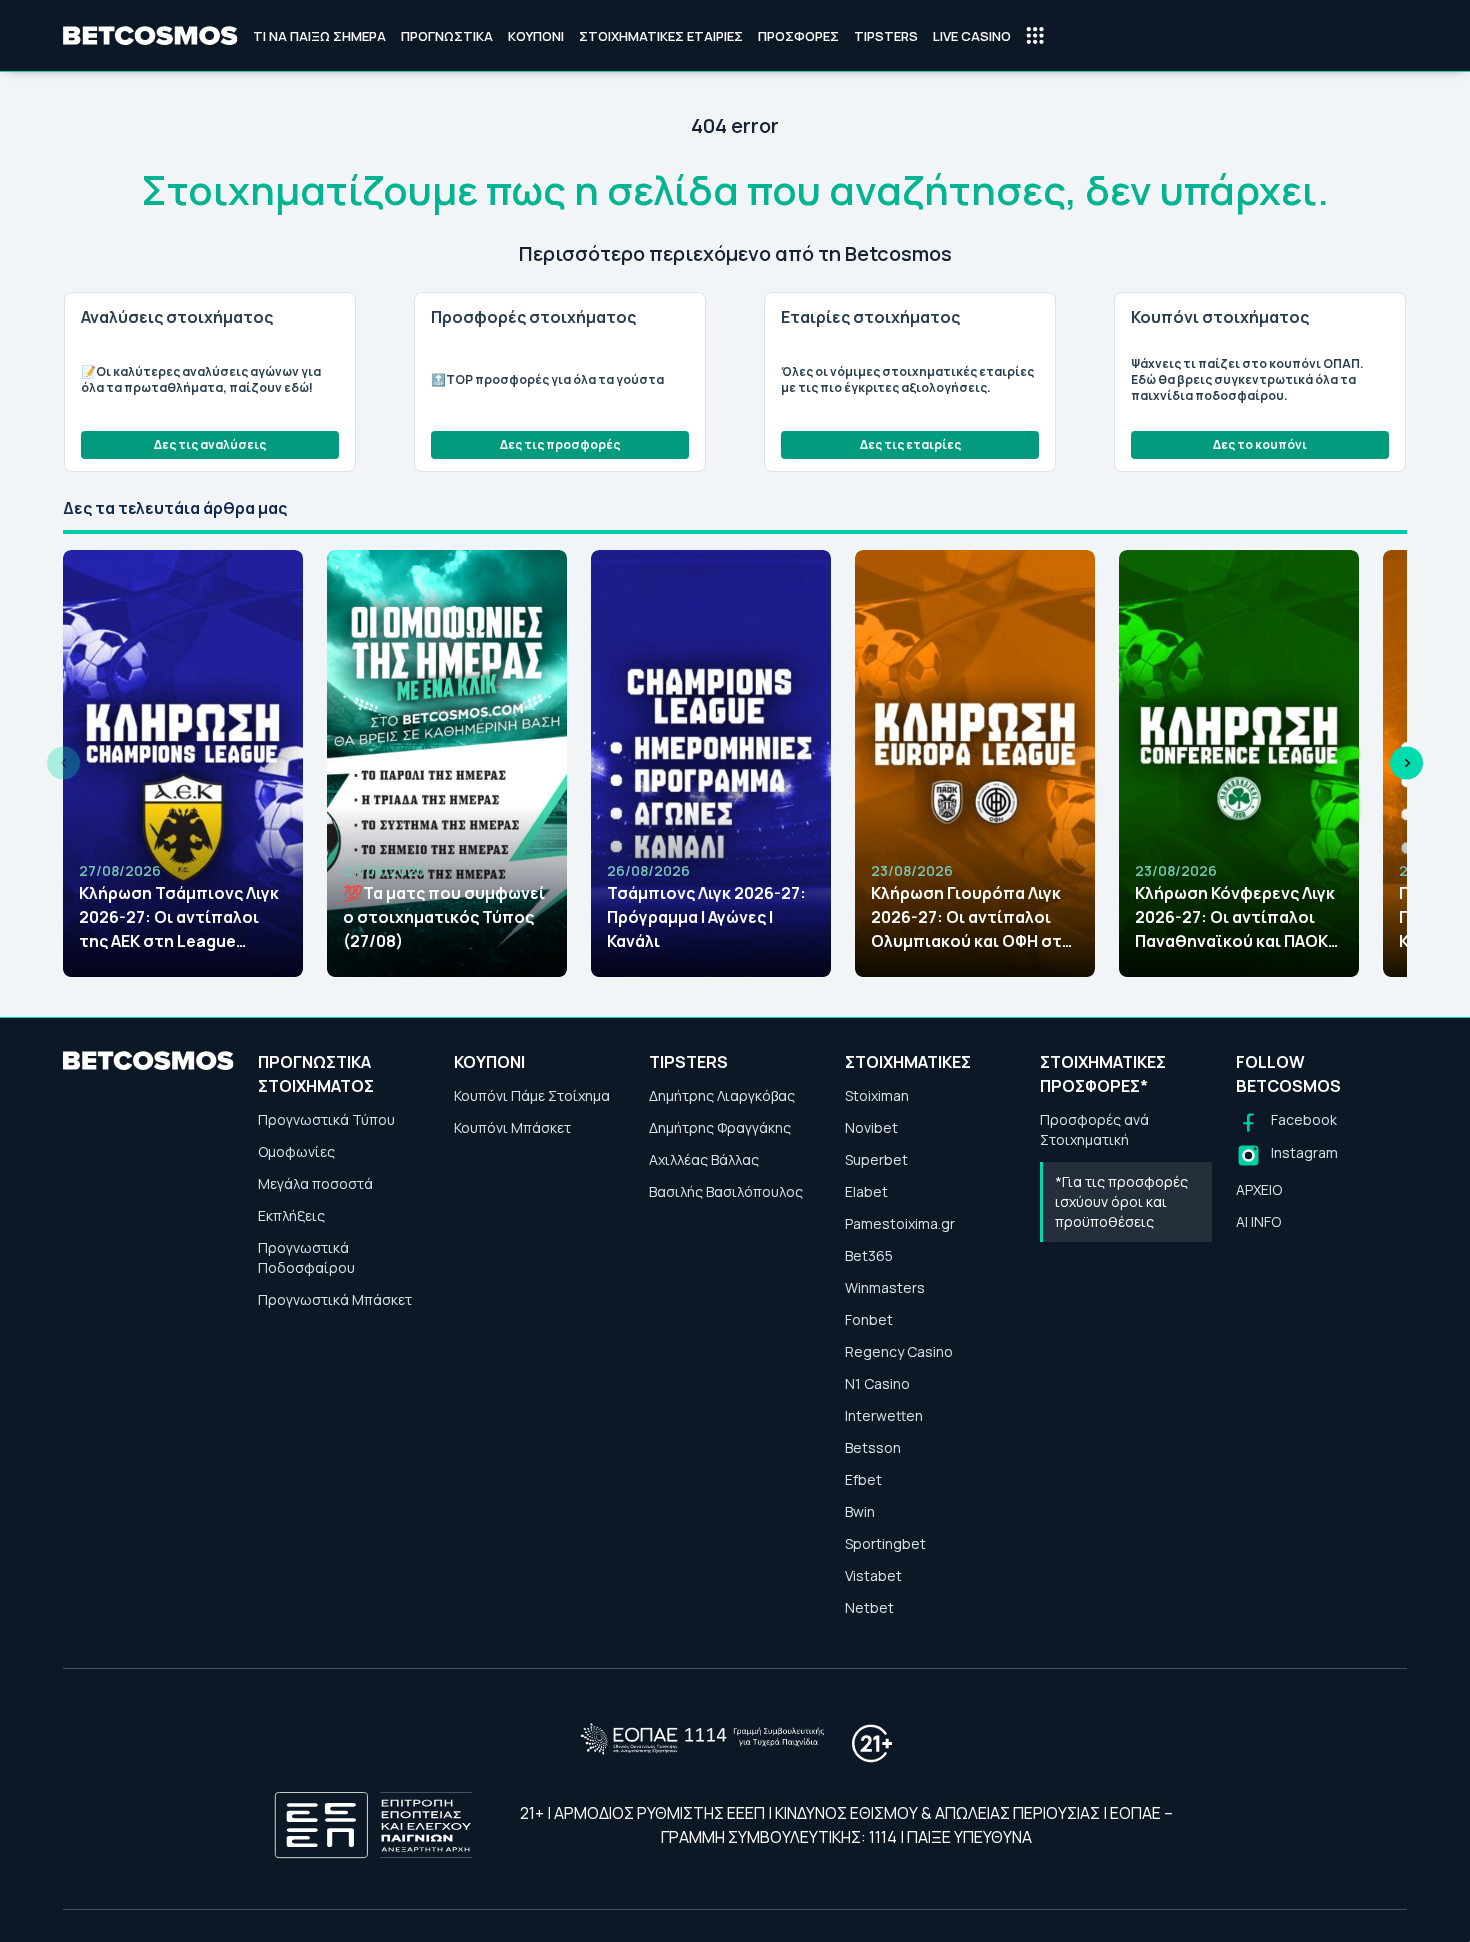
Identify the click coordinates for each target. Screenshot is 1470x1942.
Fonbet (869, 1319)
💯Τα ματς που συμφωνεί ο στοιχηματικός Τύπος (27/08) (444, 917)
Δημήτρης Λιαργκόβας (722, 1095)
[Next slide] (1406, 763)
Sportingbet (885, 1543)
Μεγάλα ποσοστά (315, 1183)
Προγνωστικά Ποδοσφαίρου (306, 1257)
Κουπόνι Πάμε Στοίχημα (532, 1095)
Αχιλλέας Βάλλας (704, 1159)
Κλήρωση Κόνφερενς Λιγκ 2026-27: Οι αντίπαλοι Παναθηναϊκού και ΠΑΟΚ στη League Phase (1235, 917)
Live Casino (972, 36)
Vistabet (873, 1575)
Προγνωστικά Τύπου (326, 1119)
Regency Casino (899, 1351)
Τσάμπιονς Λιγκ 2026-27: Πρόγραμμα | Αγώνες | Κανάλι (706, 917)
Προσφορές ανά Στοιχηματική (1094, 1129)
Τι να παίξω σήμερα (319, 36)
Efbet (863, 1479)
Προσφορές (798, 36)
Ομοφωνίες (296, 1151)
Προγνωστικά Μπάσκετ (335, 1299)
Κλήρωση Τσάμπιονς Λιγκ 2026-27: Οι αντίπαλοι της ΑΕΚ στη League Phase (179, 917)
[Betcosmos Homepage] (150, 36)
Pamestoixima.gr (900, 1223)
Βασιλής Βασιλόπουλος (726, 1191)
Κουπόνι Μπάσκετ (512, 1127)
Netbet (869, 1607)
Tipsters (886, 36)
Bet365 (869, 1255)
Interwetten (884, 1415)
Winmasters (885, 1287)
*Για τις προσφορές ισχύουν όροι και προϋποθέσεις (1121, 1201)
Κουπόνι (536, 36)
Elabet (866, 1191)
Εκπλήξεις (291, 1215)
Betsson (873, 1447)
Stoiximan (877, 1095)
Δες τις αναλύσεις (210, 444)
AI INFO (1258, 1221)
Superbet (876, 1159)
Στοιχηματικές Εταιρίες (661, 36)
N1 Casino (877, 1383)
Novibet (871, 1127)
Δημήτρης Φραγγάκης (720, 1127)
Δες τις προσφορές (560, 444)
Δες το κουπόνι (1260, 444)
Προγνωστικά (447, 36)
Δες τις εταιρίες (910, 444)
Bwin (860, 1511)
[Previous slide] (63, 763)
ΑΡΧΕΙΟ (1259, 1189)
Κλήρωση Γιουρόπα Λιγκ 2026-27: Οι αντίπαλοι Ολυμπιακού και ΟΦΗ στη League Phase (971, 917)
